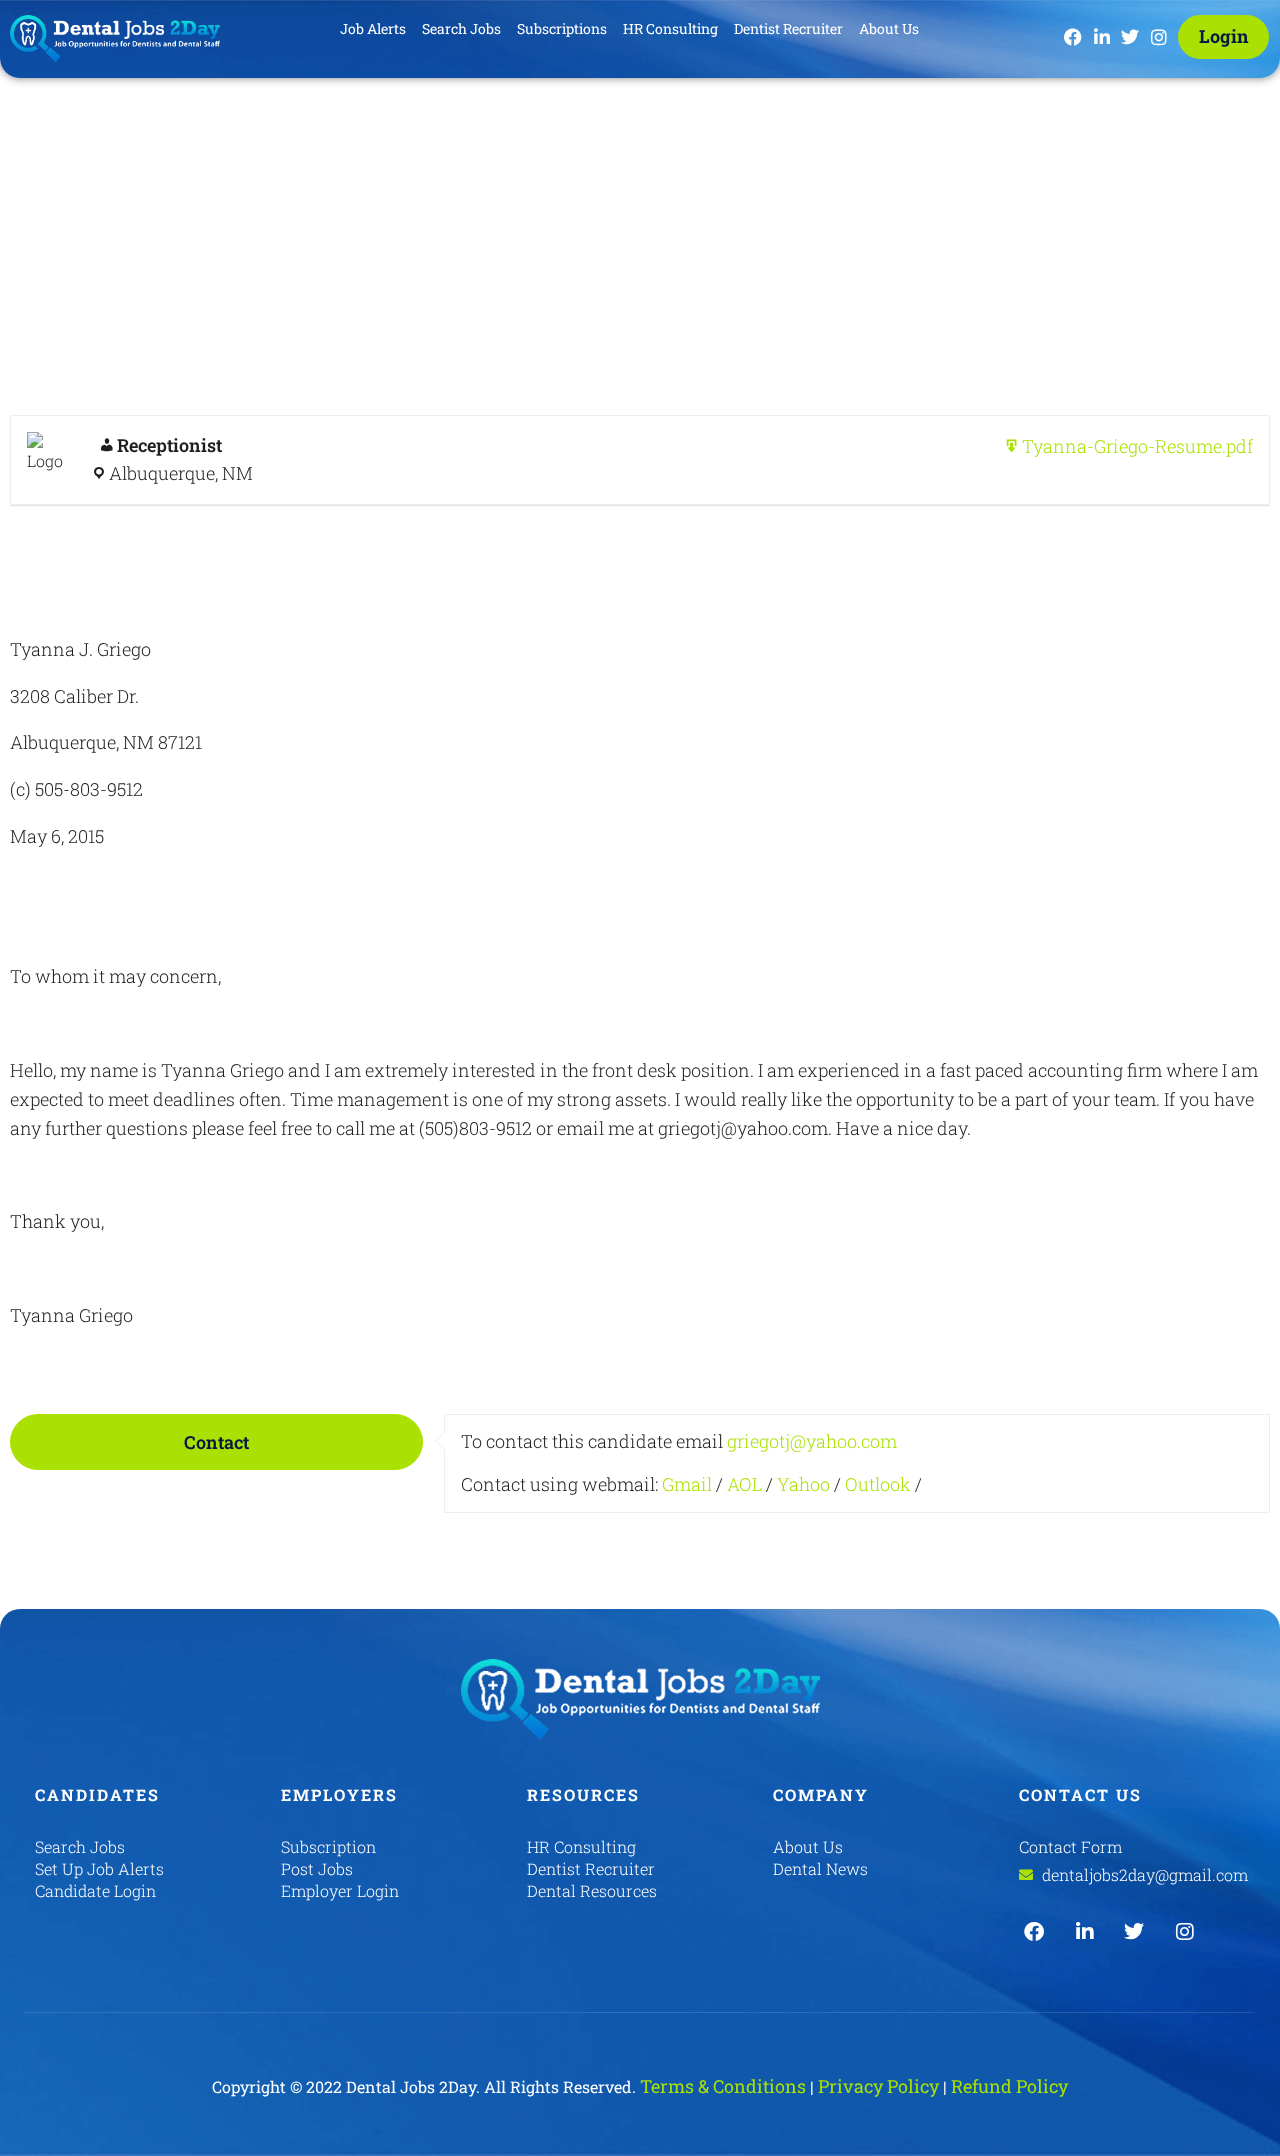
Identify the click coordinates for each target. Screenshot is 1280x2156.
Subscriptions (562, 28)
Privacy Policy (878, 2086)
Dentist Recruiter (788, 28)
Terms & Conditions (723, 2086)
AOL (744, 1484)
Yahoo (803, 1484)
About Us (889, 28)
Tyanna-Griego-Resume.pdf (1137, 446)
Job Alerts (373, 28)
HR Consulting (670, 28)
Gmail (687, 1484)
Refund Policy (1009, 2086)
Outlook (878, 1484)
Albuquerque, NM (181, 473)
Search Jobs (461, 28)
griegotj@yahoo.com (812, 1441)
